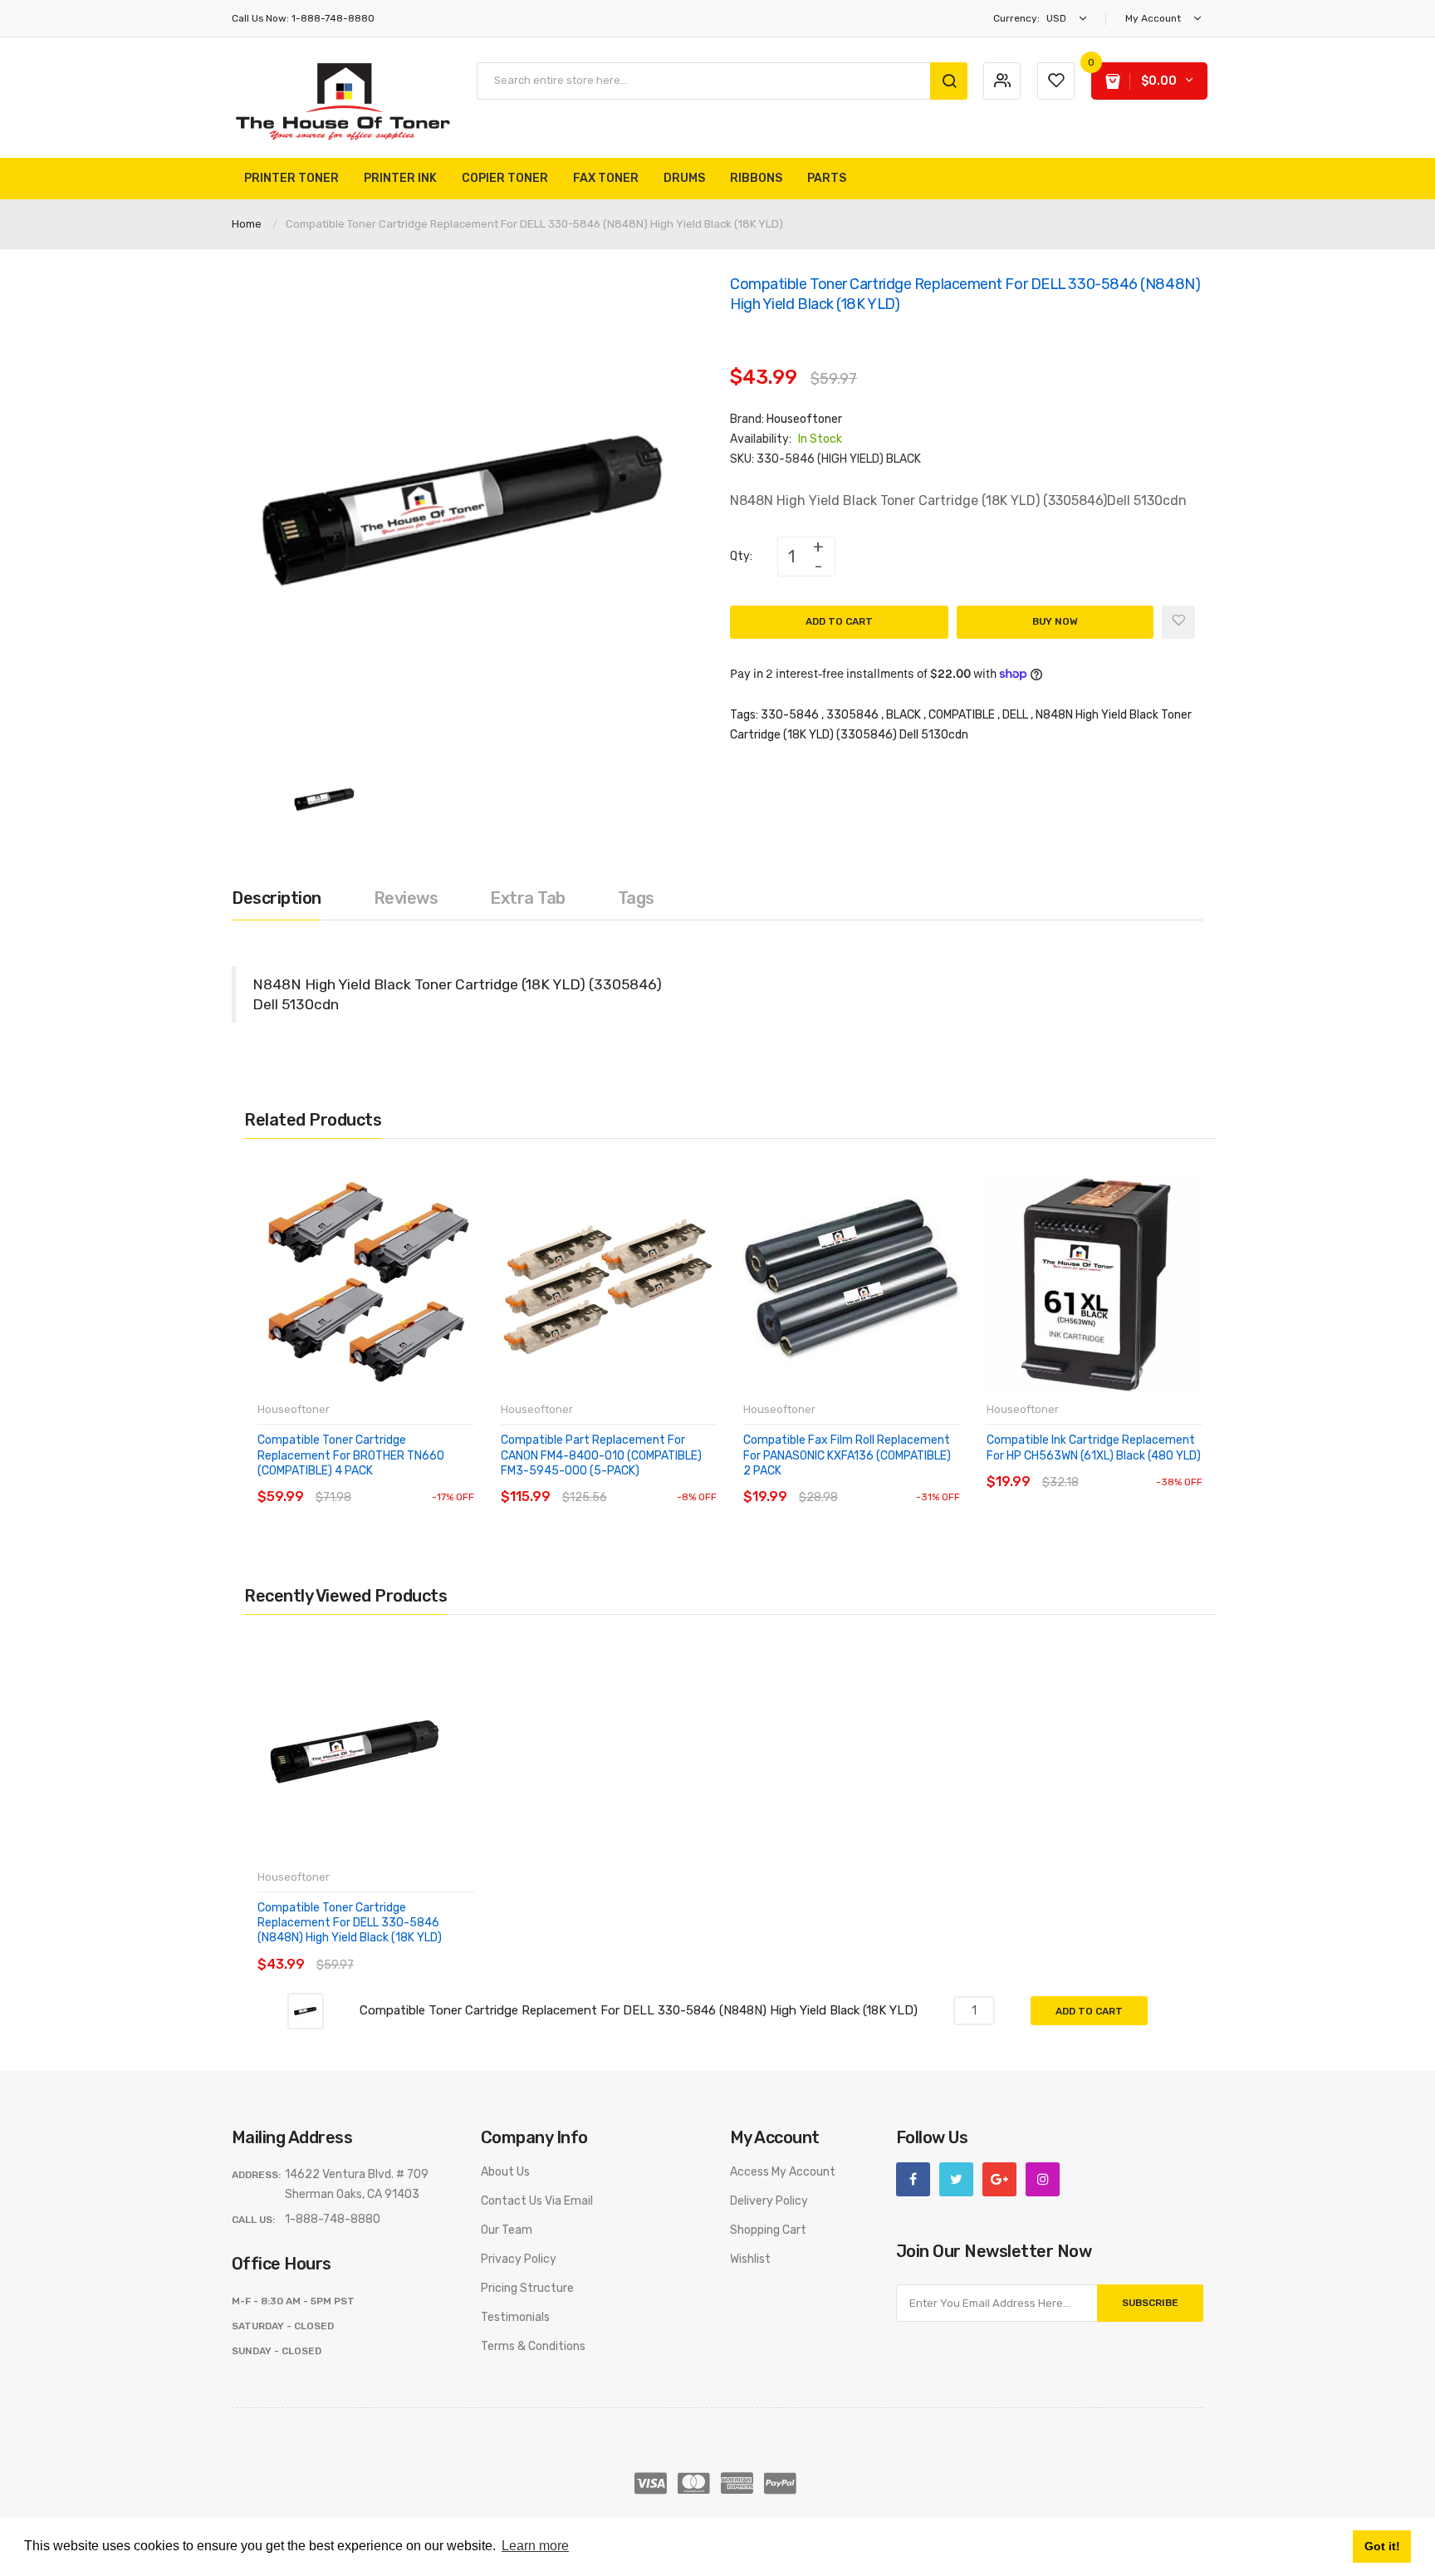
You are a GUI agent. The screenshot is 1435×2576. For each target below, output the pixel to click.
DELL (1015, 715)
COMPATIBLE (962, 715)
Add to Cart (839, 621)
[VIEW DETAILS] (377, 1481)
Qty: (741, 556)
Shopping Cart (768, 2230)
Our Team (507, 2230)
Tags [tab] (636, 898)
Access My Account (783, 2172)
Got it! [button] (1382, 2546)
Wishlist (750, 2259)
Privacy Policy (519, 2259)
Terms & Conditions (533, 2346)
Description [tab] (277, 898)
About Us (505, 2172)
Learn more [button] (535, 2546)
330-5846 (790, 715)
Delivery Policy (769, 2201)
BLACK (904, 715)
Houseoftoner (804, 419)
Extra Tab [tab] (528, 898)
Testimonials (515, 2317)
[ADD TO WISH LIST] (410, 1481)
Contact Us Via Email (537, 2201)
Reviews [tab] (406, 898)
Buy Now (1055, 621)
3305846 (852, 715)
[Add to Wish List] (1178, 622)
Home (247, 224)
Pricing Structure (527, 2288)
